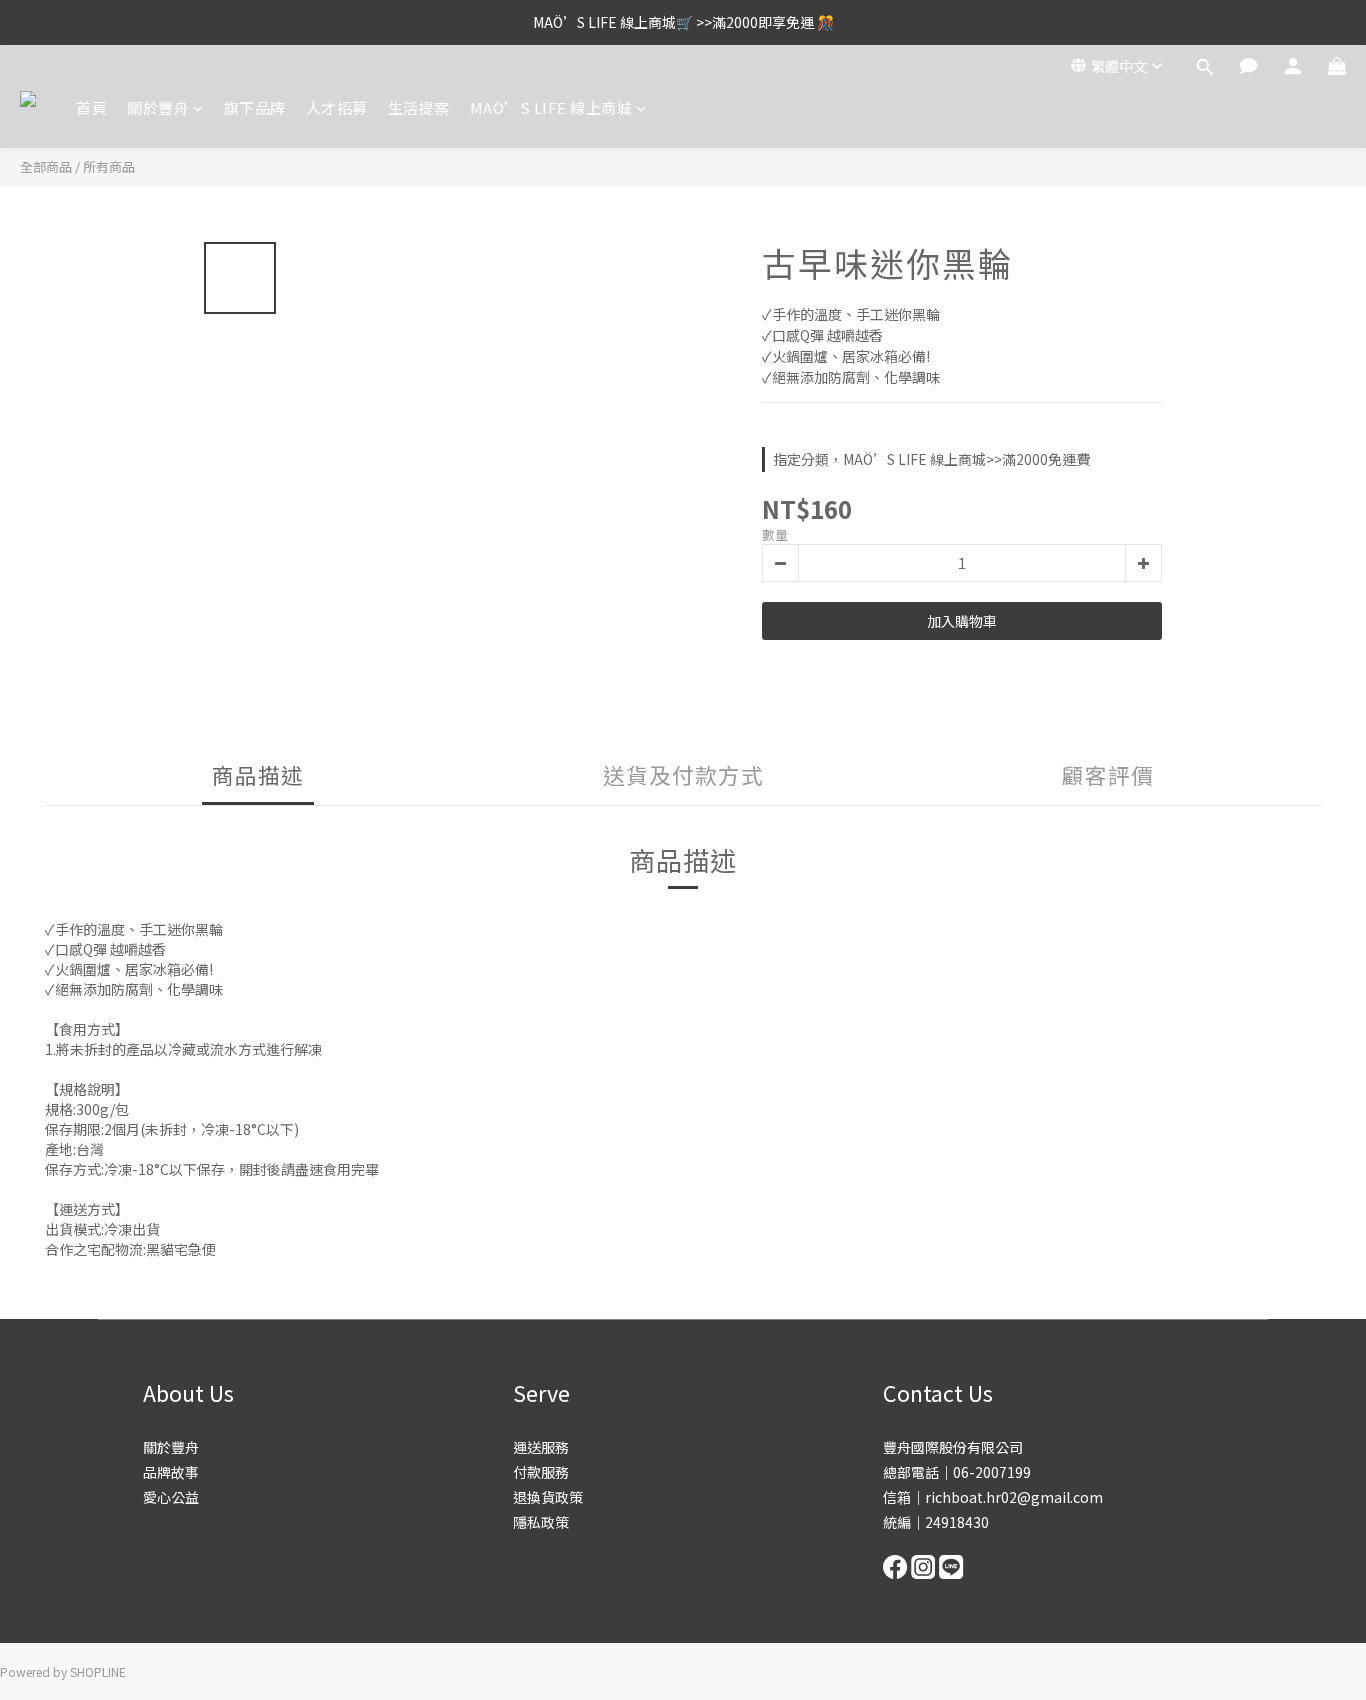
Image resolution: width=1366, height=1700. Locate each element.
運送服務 (541, 1447)
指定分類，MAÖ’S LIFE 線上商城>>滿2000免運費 (931, 459)
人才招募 (337, 107)
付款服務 (541, 1472)
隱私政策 (541, 1522)
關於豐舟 (158, 107)
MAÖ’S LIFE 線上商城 (551, 107)
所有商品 (109, 166)
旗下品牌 (255, 107)
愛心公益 (171, 1497)
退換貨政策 (548, 1497)
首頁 (91, 107)
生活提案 (419, 107)
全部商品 (46, 166)
